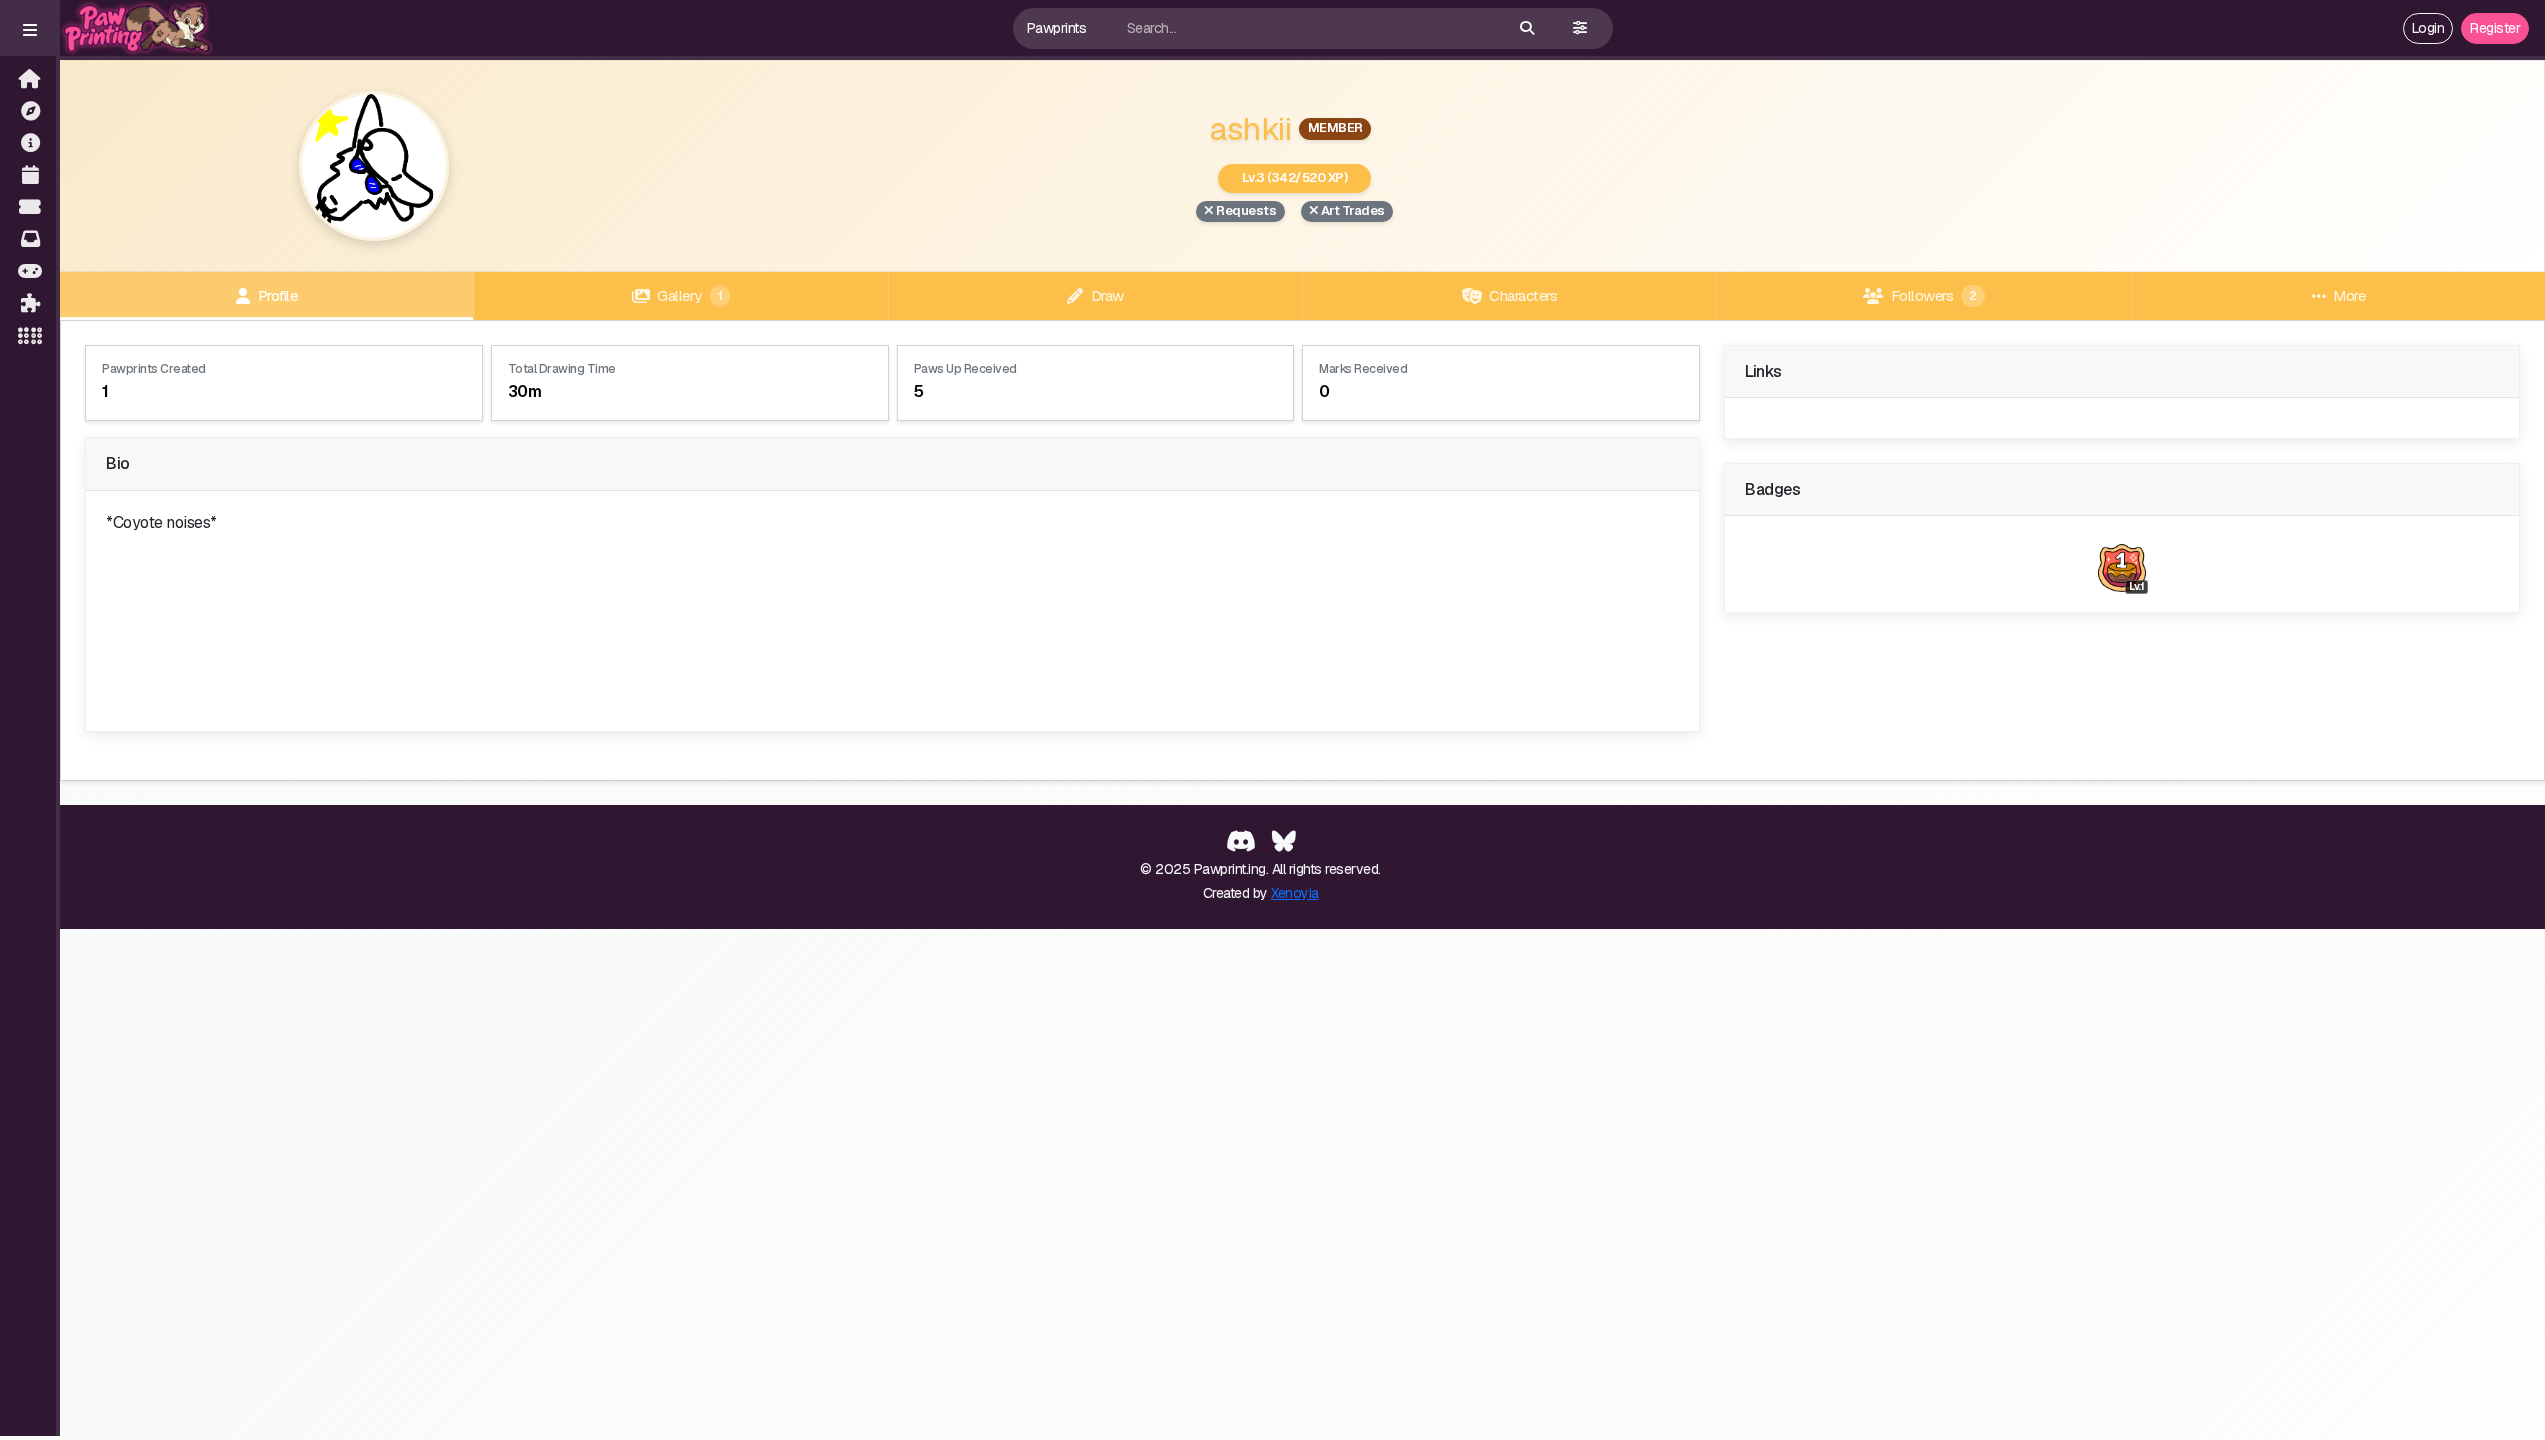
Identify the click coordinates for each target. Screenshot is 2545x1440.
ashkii (1250, 128)
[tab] (267, 296)
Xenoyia (1295, 893)
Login (2428, 28)
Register (2495, 28)
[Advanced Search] (1580, 28)
